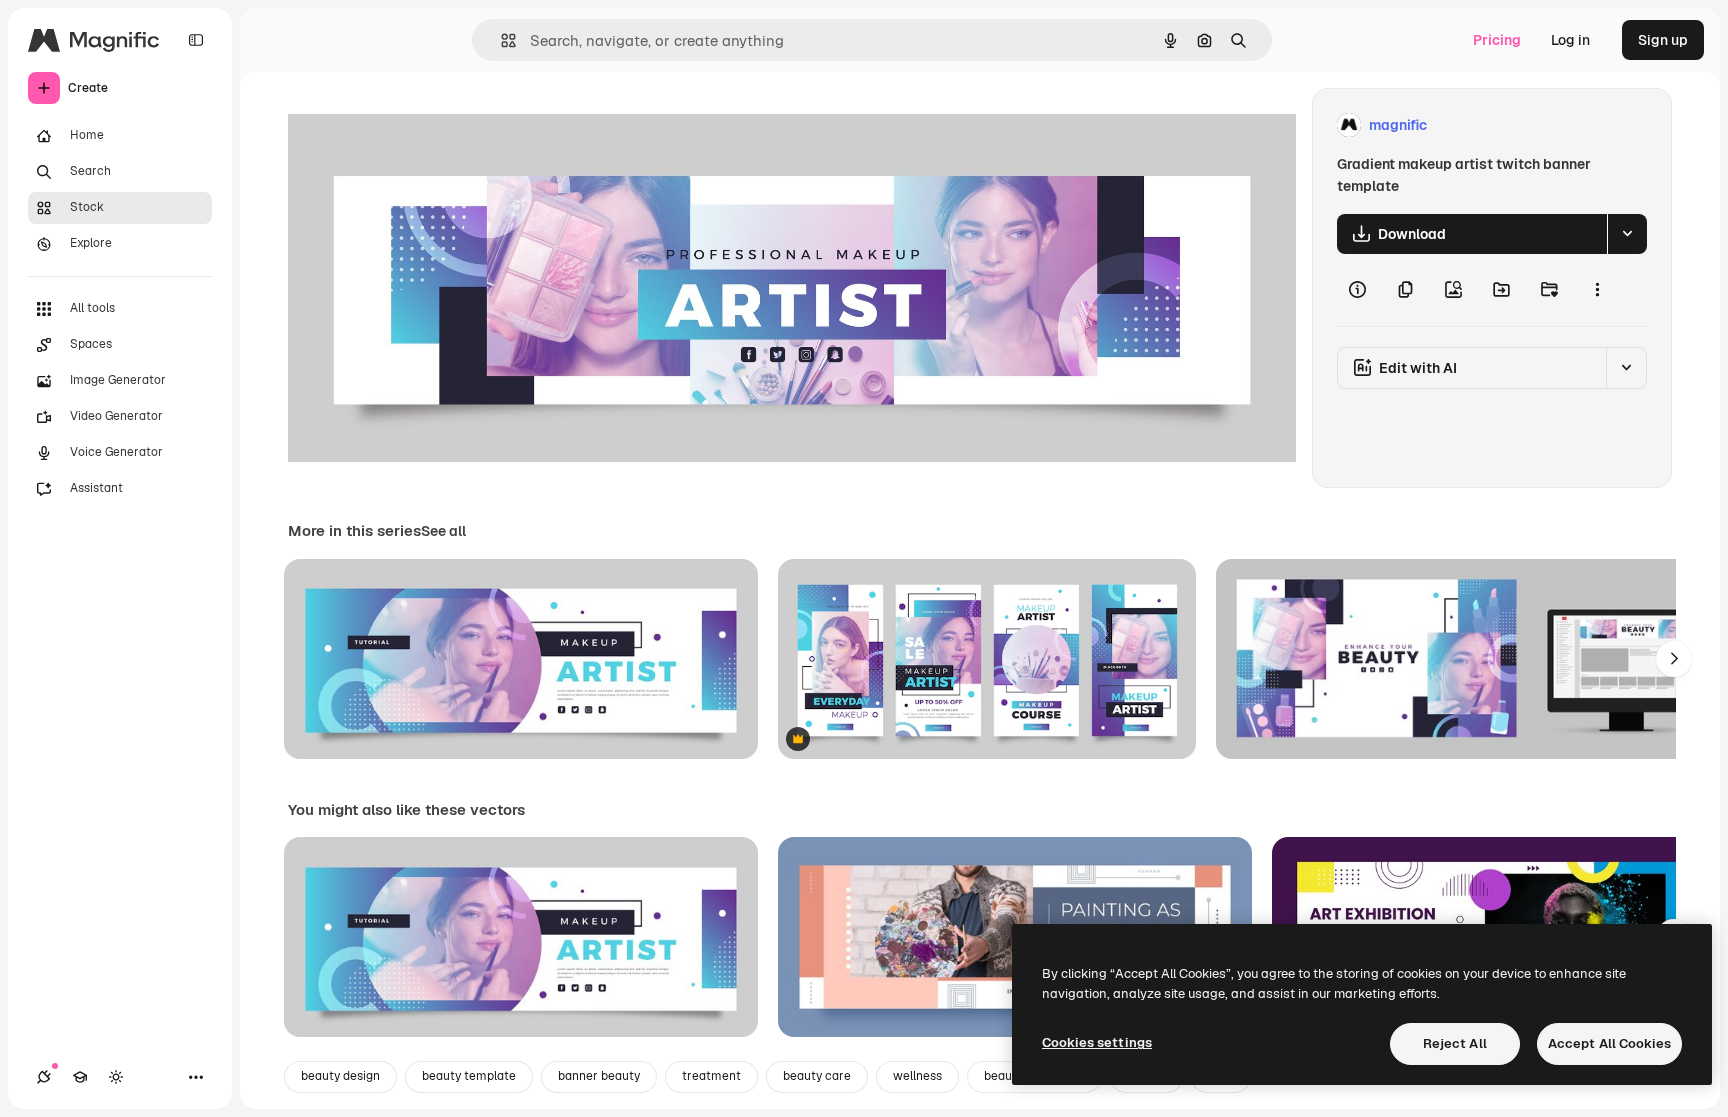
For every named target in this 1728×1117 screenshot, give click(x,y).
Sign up (1663, 40)
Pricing (1497, 40)
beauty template (469, 1076)
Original (416, 125)
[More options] (1597, 290)
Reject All (1455, 1043)
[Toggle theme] (116, 1077)
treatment (711, 1076)
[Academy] (80, 1077)
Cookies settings (1097, 1042)
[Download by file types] (1627, 234)
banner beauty (599, 1076)
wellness (917, 1076)
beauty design (340, 1076)
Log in (1570, 40)
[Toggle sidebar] (196, 40)
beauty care (817, 1076)
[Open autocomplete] (500, 40)
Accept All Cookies (1609, 1043)
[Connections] (44, 1077)
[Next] (1674, 659)
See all (443, 531)
